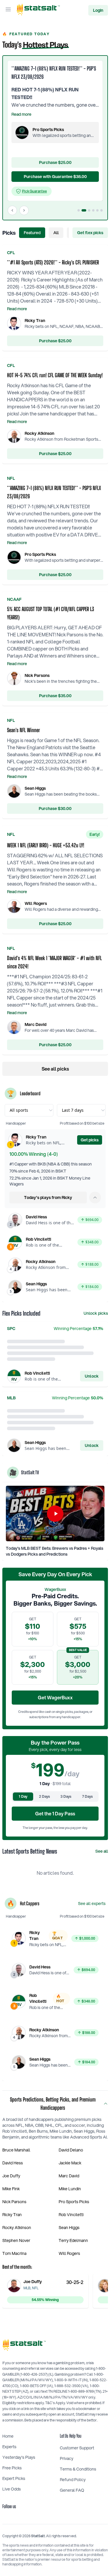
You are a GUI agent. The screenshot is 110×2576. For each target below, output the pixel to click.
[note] (32, 191)
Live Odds (12, 2489)
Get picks (90, 1140)
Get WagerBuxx (55, 1697)
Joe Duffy (11, 2176)
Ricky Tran (12, 2215)
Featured (32, 233)
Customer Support (77, 2448)
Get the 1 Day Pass (55, 1813)
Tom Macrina (14, 2253)
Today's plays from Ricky (48, 1198)
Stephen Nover (16, 2240)
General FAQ (72, 2490)
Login (98, 10)
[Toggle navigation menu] (8, 10)
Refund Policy (73, 2480)
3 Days (66, 1796)
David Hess (13, 2163)
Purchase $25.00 (55, 341)
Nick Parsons (14, 2202)
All (56, 233)
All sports (19, 1110)
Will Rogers (69, 2253)
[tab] (79, 210)
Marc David (69, 2176)
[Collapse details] (95, 1198)
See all (102, 1851)
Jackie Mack (70, 2163)
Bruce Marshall (16, 2150)
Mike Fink (11, 2189)
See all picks (55, 1069)
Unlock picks (96, 1313)
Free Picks (12, 2468)
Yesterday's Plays (19, 2457)
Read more (21, 114)
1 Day (23, 1796)
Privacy (67, 2458)
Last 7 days (73, 1110)
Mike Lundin (70, 2189)
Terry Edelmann (73, 2240)
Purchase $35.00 (55, 696)
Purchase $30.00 (55, 809)
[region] (55, 138)
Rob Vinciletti (71, 2215)
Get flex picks (90, 233)
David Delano (71, 2150)
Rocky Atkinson (17, 2228)
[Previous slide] (12, 210)
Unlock (92, 1376)
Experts (9, 2447)
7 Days (87, 1796)
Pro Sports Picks (74, 2202)
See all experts (92, 1904)
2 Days (44, 1796)
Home (8, 2436)
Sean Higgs (69, 2228)
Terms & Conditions (78, 2469)
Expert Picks (14, 2478)
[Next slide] (24, 210)
